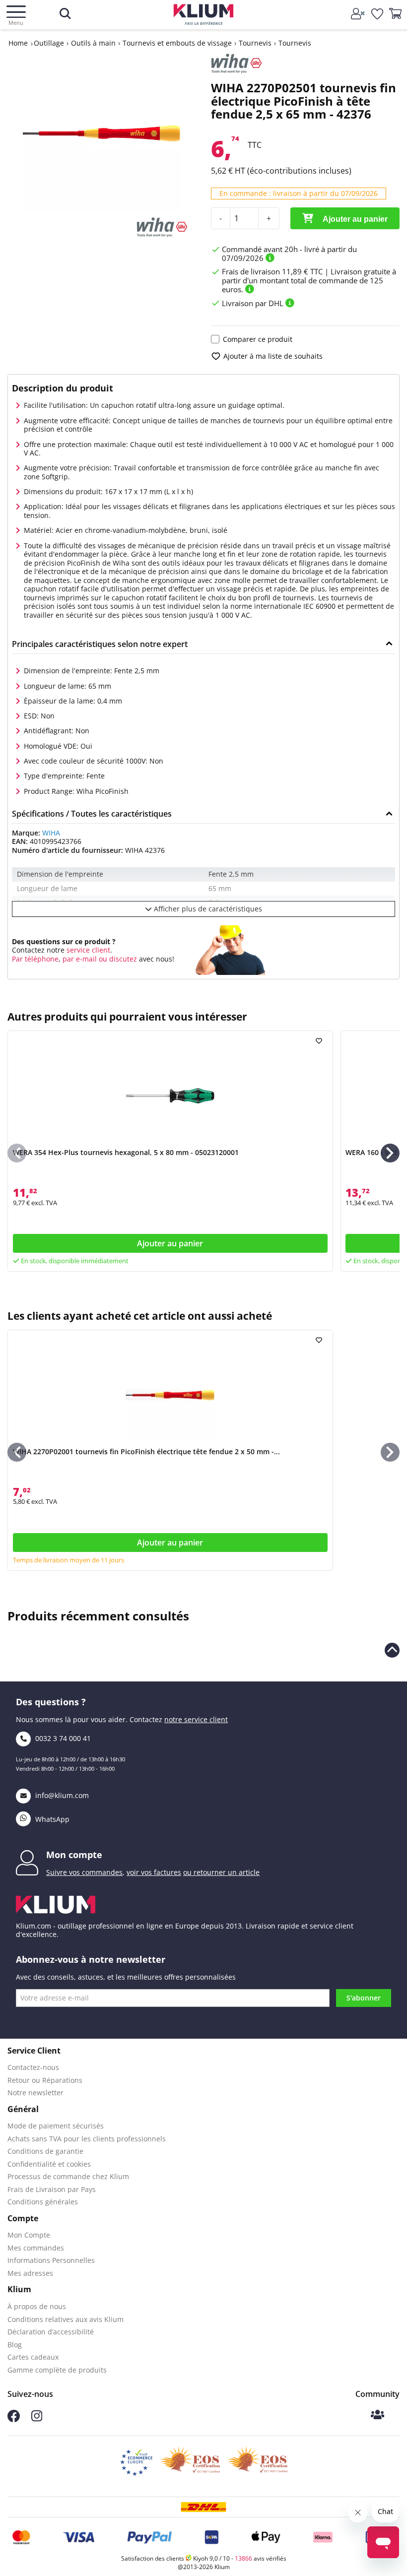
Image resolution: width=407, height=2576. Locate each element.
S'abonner (364, 1998)
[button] (390, 1153)
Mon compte (74, 1855)
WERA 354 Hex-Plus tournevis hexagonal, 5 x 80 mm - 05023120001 (126, 1152)
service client (87, 950)
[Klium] (204, 16)
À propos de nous (37, 2306)
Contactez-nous (33, 2067)
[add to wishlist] (320, 1041)
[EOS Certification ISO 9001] (190, 2462)
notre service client (196, 1719)
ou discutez (118, 959)
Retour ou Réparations (45, 2080)
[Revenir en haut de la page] (392, 1650)
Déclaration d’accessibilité (51, 2332)
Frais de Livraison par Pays (52, 2189)
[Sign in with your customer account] (359, 14)
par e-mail (80, 959)
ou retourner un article (221, 1872)
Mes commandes (36, 2248)
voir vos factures (154, 1872)
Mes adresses (30, 2273)
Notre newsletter (35, 2093)
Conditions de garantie (45, 2151)
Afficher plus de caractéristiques (207, 909)
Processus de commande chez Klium (68, 2176)
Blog (15, 2345)
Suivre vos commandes (84, 1872)
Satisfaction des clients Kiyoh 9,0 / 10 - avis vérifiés (204, 2558)
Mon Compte (29, 2235)
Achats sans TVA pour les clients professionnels (87, 2139)
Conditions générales (43, 2202)
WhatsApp (51, 1819)
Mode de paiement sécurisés (56, 2126)
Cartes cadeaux (33, 2357)
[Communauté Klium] (377, 2415)
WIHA (51, 833)
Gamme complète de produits (57, 2370)
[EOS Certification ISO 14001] (258, 2462)
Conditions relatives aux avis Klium (66, 2319)
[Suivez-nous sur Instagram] (37, 2419)
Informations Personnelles (51, 2260)
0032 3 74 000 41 (62, 1738)
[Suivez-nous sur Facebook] (14, 2419)
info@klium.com (62, 1795)
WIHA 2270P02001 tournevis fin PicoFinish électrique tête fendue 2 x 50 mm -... (146, 1451)
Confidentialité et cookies (49, 2164)
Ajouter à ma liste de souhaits (273, 356)
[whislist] (378, 14)
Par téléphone (35, 959)
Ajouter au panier (354, 219)
